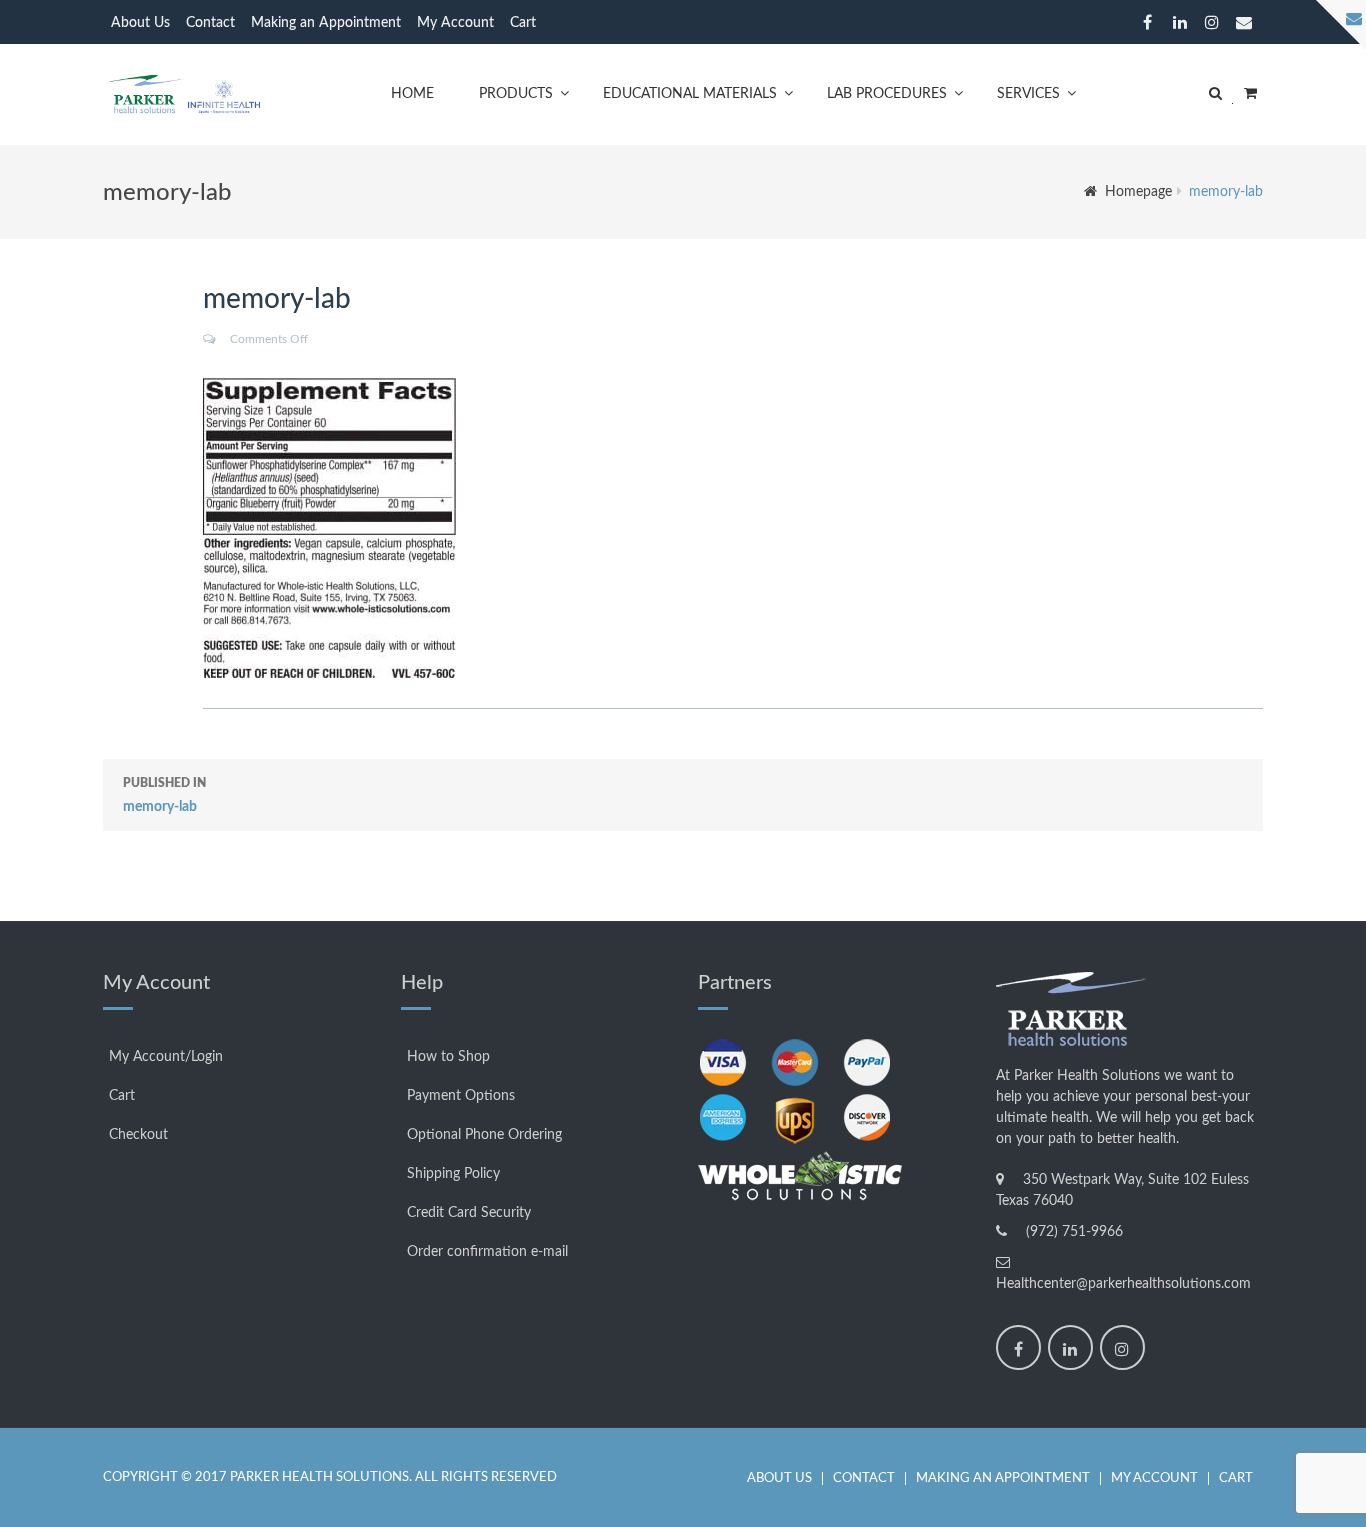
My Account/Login (166, 1057)
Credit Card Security (469, 1213)
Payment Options (461, 1096)
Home (412, 94)
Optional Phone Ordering (484, 1135)
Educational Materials (690, 94)
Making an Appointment (326, 23)
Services (1028, 94)
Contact (210, 23)
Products (516, 94)
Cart (523, 23)
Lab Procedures (887, 94)
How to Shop (448, 1057)
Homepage (1138, 192)
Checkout (138, 1135)
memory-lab (164, 795)
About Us (140, 23)
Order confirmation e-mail (487, 1252)
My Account (455, 23)
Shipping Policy (453, 1174)
